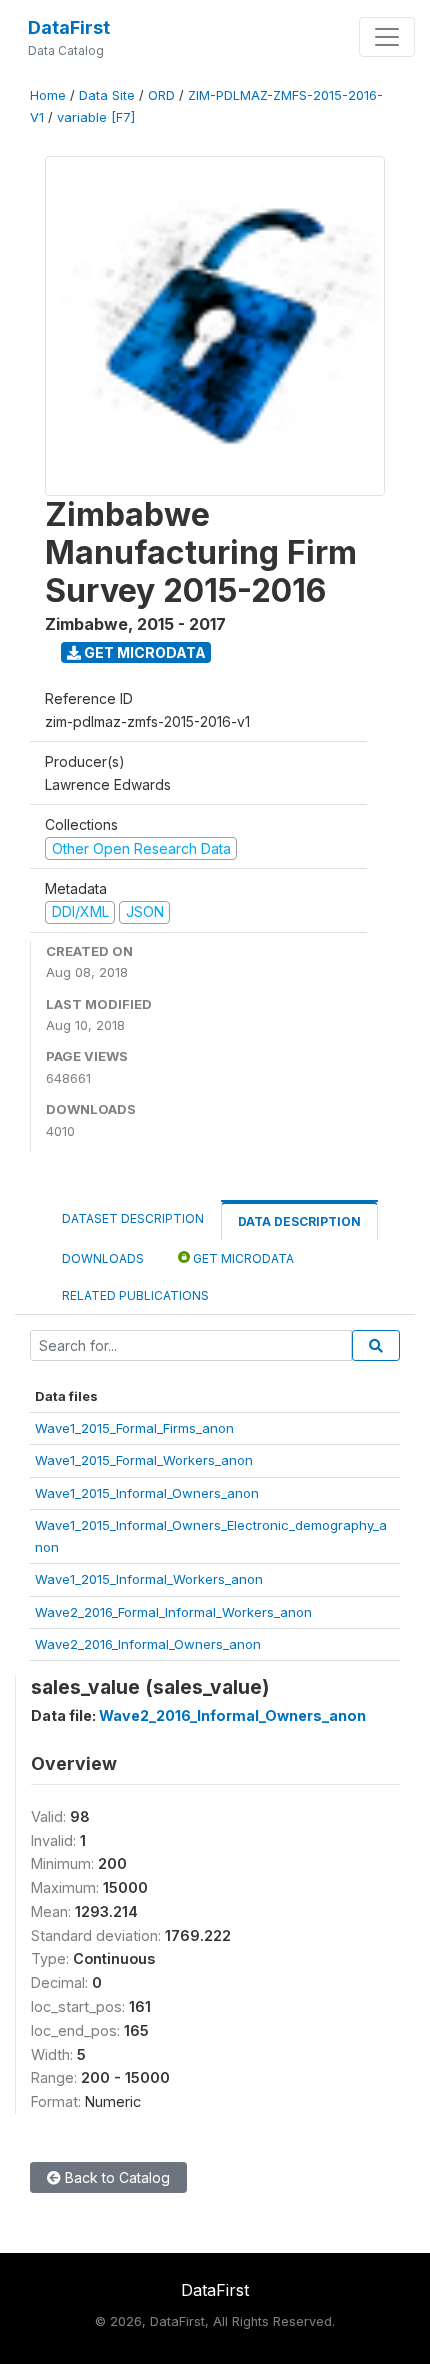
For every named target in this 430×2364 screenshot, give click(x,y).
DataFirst (69, 27)
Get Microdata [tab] (242, 1258)
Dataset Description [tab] (133, 1218)
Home (48, 95)
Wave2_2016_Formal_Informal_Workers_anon (173, 1612)
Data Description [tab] (299, 1221)
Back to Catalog (115, 2177)
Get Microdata (143, 652)
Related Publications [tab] (135, 1295)
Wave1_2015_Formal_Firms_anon (134, 1428)
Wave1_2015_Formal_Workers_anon (144, 1460)
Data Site (107, 95)
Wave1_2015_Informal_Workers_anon (149, 1579)
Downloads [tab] (103, 1258)
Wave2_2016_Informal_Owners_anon (148, 1644)
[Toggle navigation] (387, 37)
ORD (161, 95)
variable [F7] (96, 117)
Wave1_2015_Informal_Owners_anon (147, 1493)
